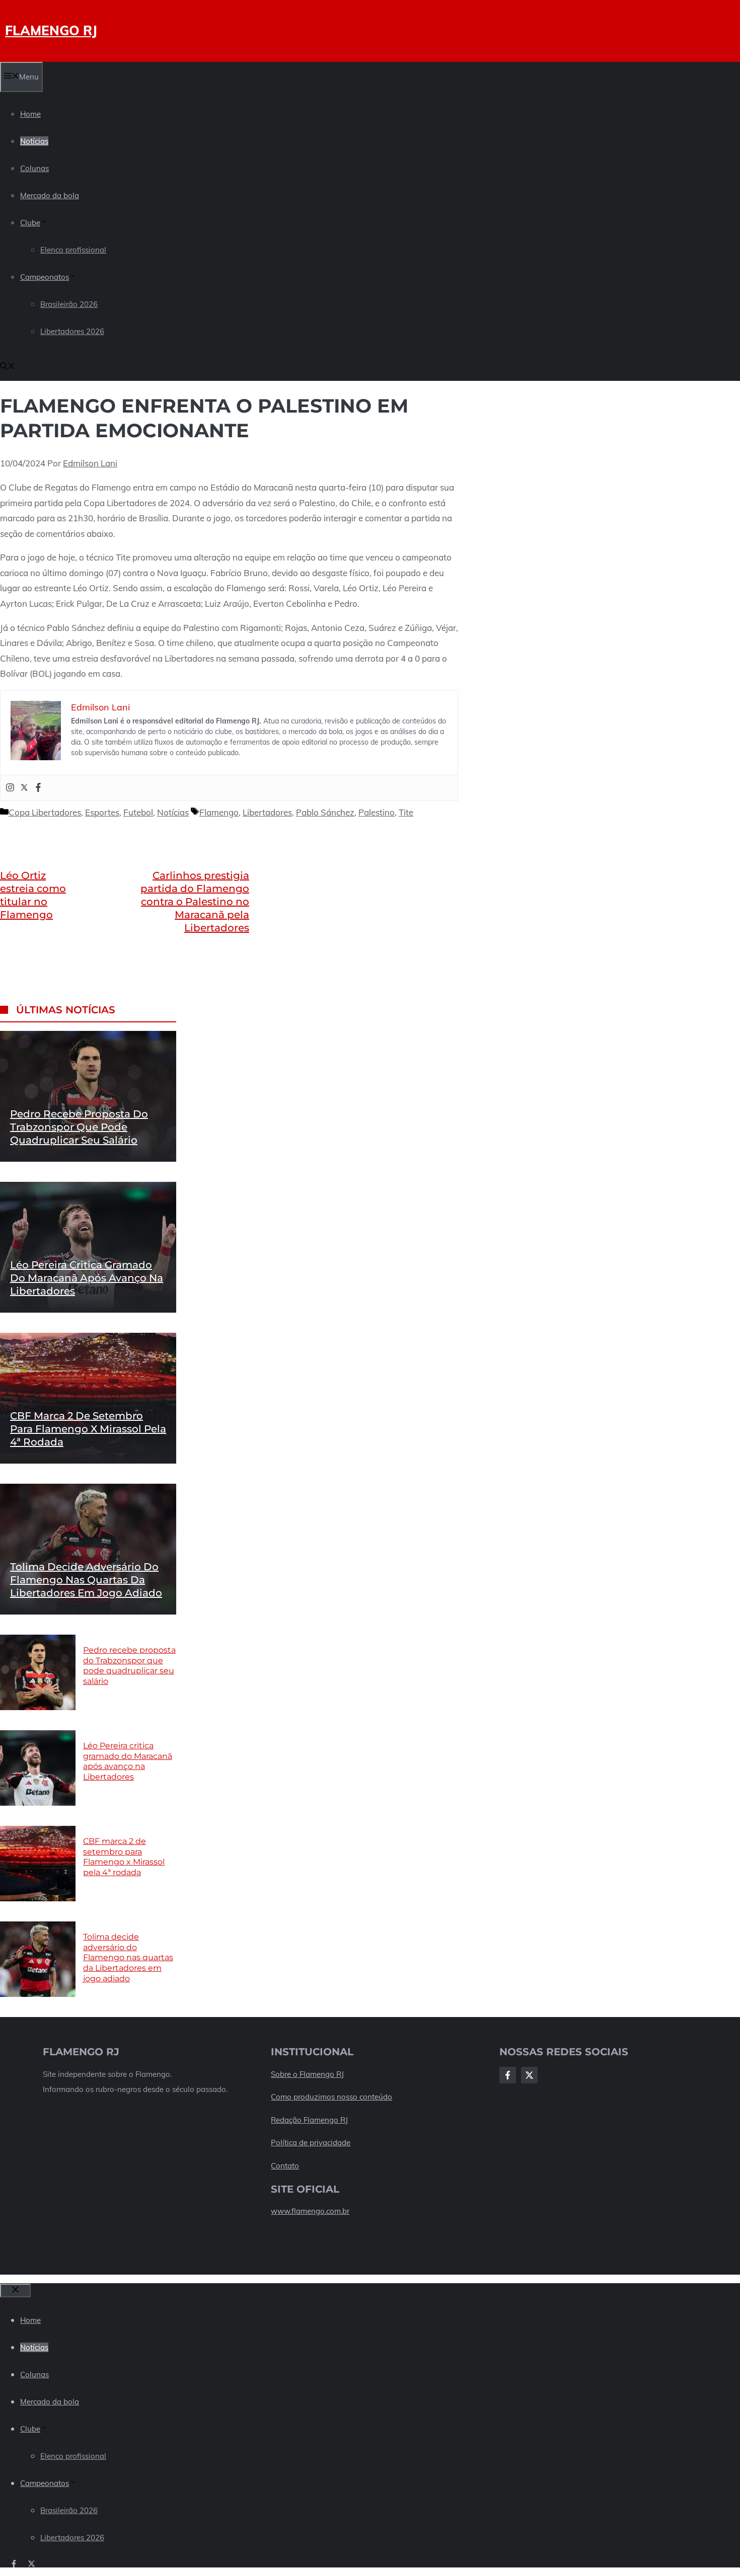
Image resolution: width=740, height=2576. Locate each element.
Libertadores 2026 (72, 331)
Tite (406, 812)
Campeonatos (45, 277)
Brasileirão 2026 (69, 304)
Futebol (138, 812)
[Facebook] (38, 788)
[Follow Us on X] (529, 2075)
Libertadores (267, 812)
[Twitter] (24, 788)
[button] (8, 367)
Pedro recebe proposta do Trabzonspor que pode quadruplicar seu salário (79, 1127)
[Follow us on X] (31, 2564)
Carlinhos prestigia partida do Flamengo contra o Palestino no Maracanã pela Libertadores (195, 902)
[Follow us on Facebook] (14, 2564)
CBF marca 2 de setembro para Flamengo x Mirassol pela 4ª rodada (88, 1429)
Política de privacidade (311, 2143)
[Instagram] (10, 788)
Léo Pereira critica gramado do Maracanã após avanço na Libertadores (87, 1278)
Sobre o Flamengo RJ (307, 2074)
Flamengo (219, 812)
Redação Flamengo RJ (309, 2120)
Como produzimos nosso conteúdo (331, 2097)
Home (30, 114)
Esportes (102, 812)
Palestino (377, 812)
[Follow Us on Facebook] (508, 2075)
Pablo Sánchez (325, 812)
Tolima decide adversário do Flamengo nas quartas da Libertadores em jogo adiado (86, 1580)
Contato (285, 2166)
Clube (30, 223)
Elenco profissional (73, 250)
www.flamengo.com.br (310, 2211)
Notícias (34, 141)
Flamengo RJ (51, 30)
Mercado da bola (50, 195)
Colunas (34, 168)
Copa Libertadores (45, 812)
